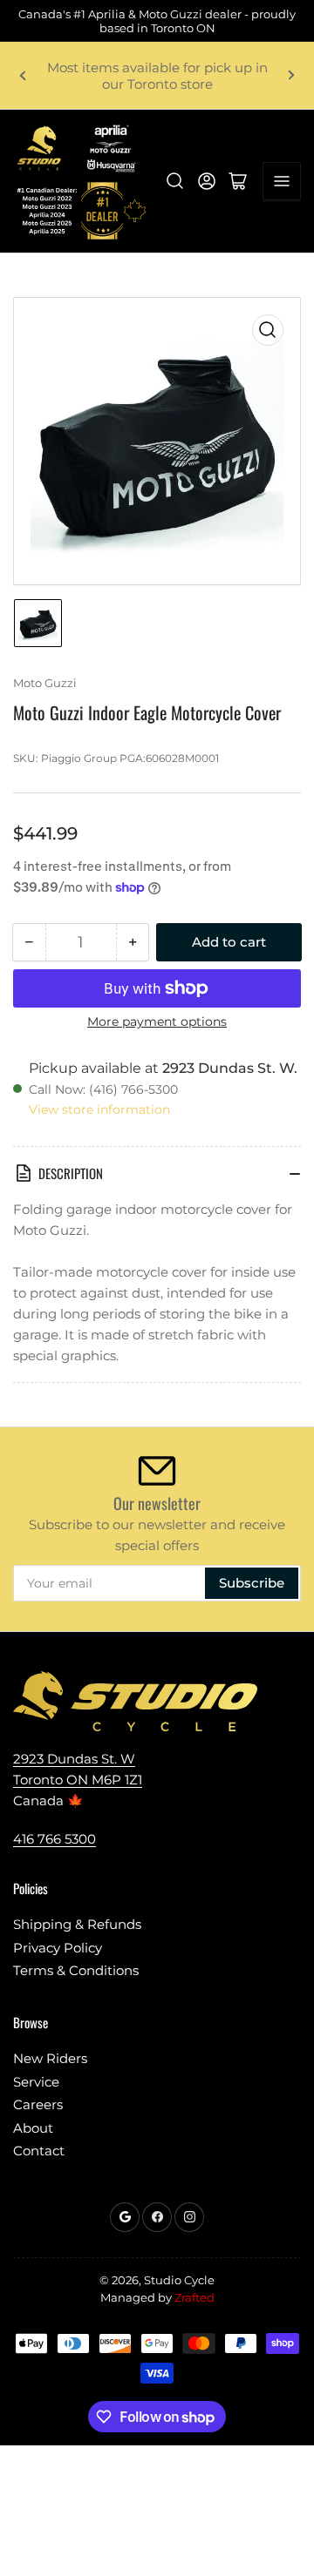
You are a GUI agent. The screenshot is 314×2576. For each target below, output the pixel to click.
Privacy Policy (58, 1948)
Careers (38, 2104)
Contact (39, 2151)
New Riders (50, 2058)
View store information (99, 1109)
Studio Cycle (179, 2280)
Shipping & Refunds (77, 1924)
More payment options (157, 1022)
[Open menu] (282, 181)
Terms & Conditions (76, 1970)
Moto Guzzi (45, 683)
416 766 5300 (55, 1839)
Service (36, 2082)
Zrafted (195, 2297)
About (33, 2128)
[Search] (175, 181)
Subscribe (252, 1583)
